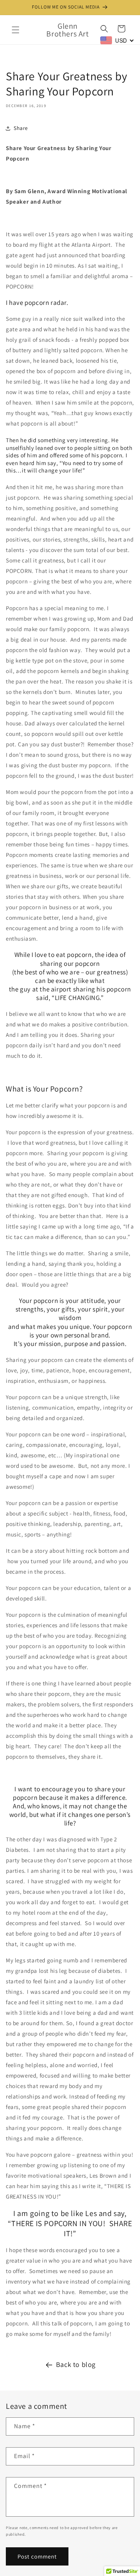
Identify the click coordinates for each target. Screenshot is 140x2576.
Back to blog (76, 2364)
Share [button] (21, 128)
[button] (16, 30)
